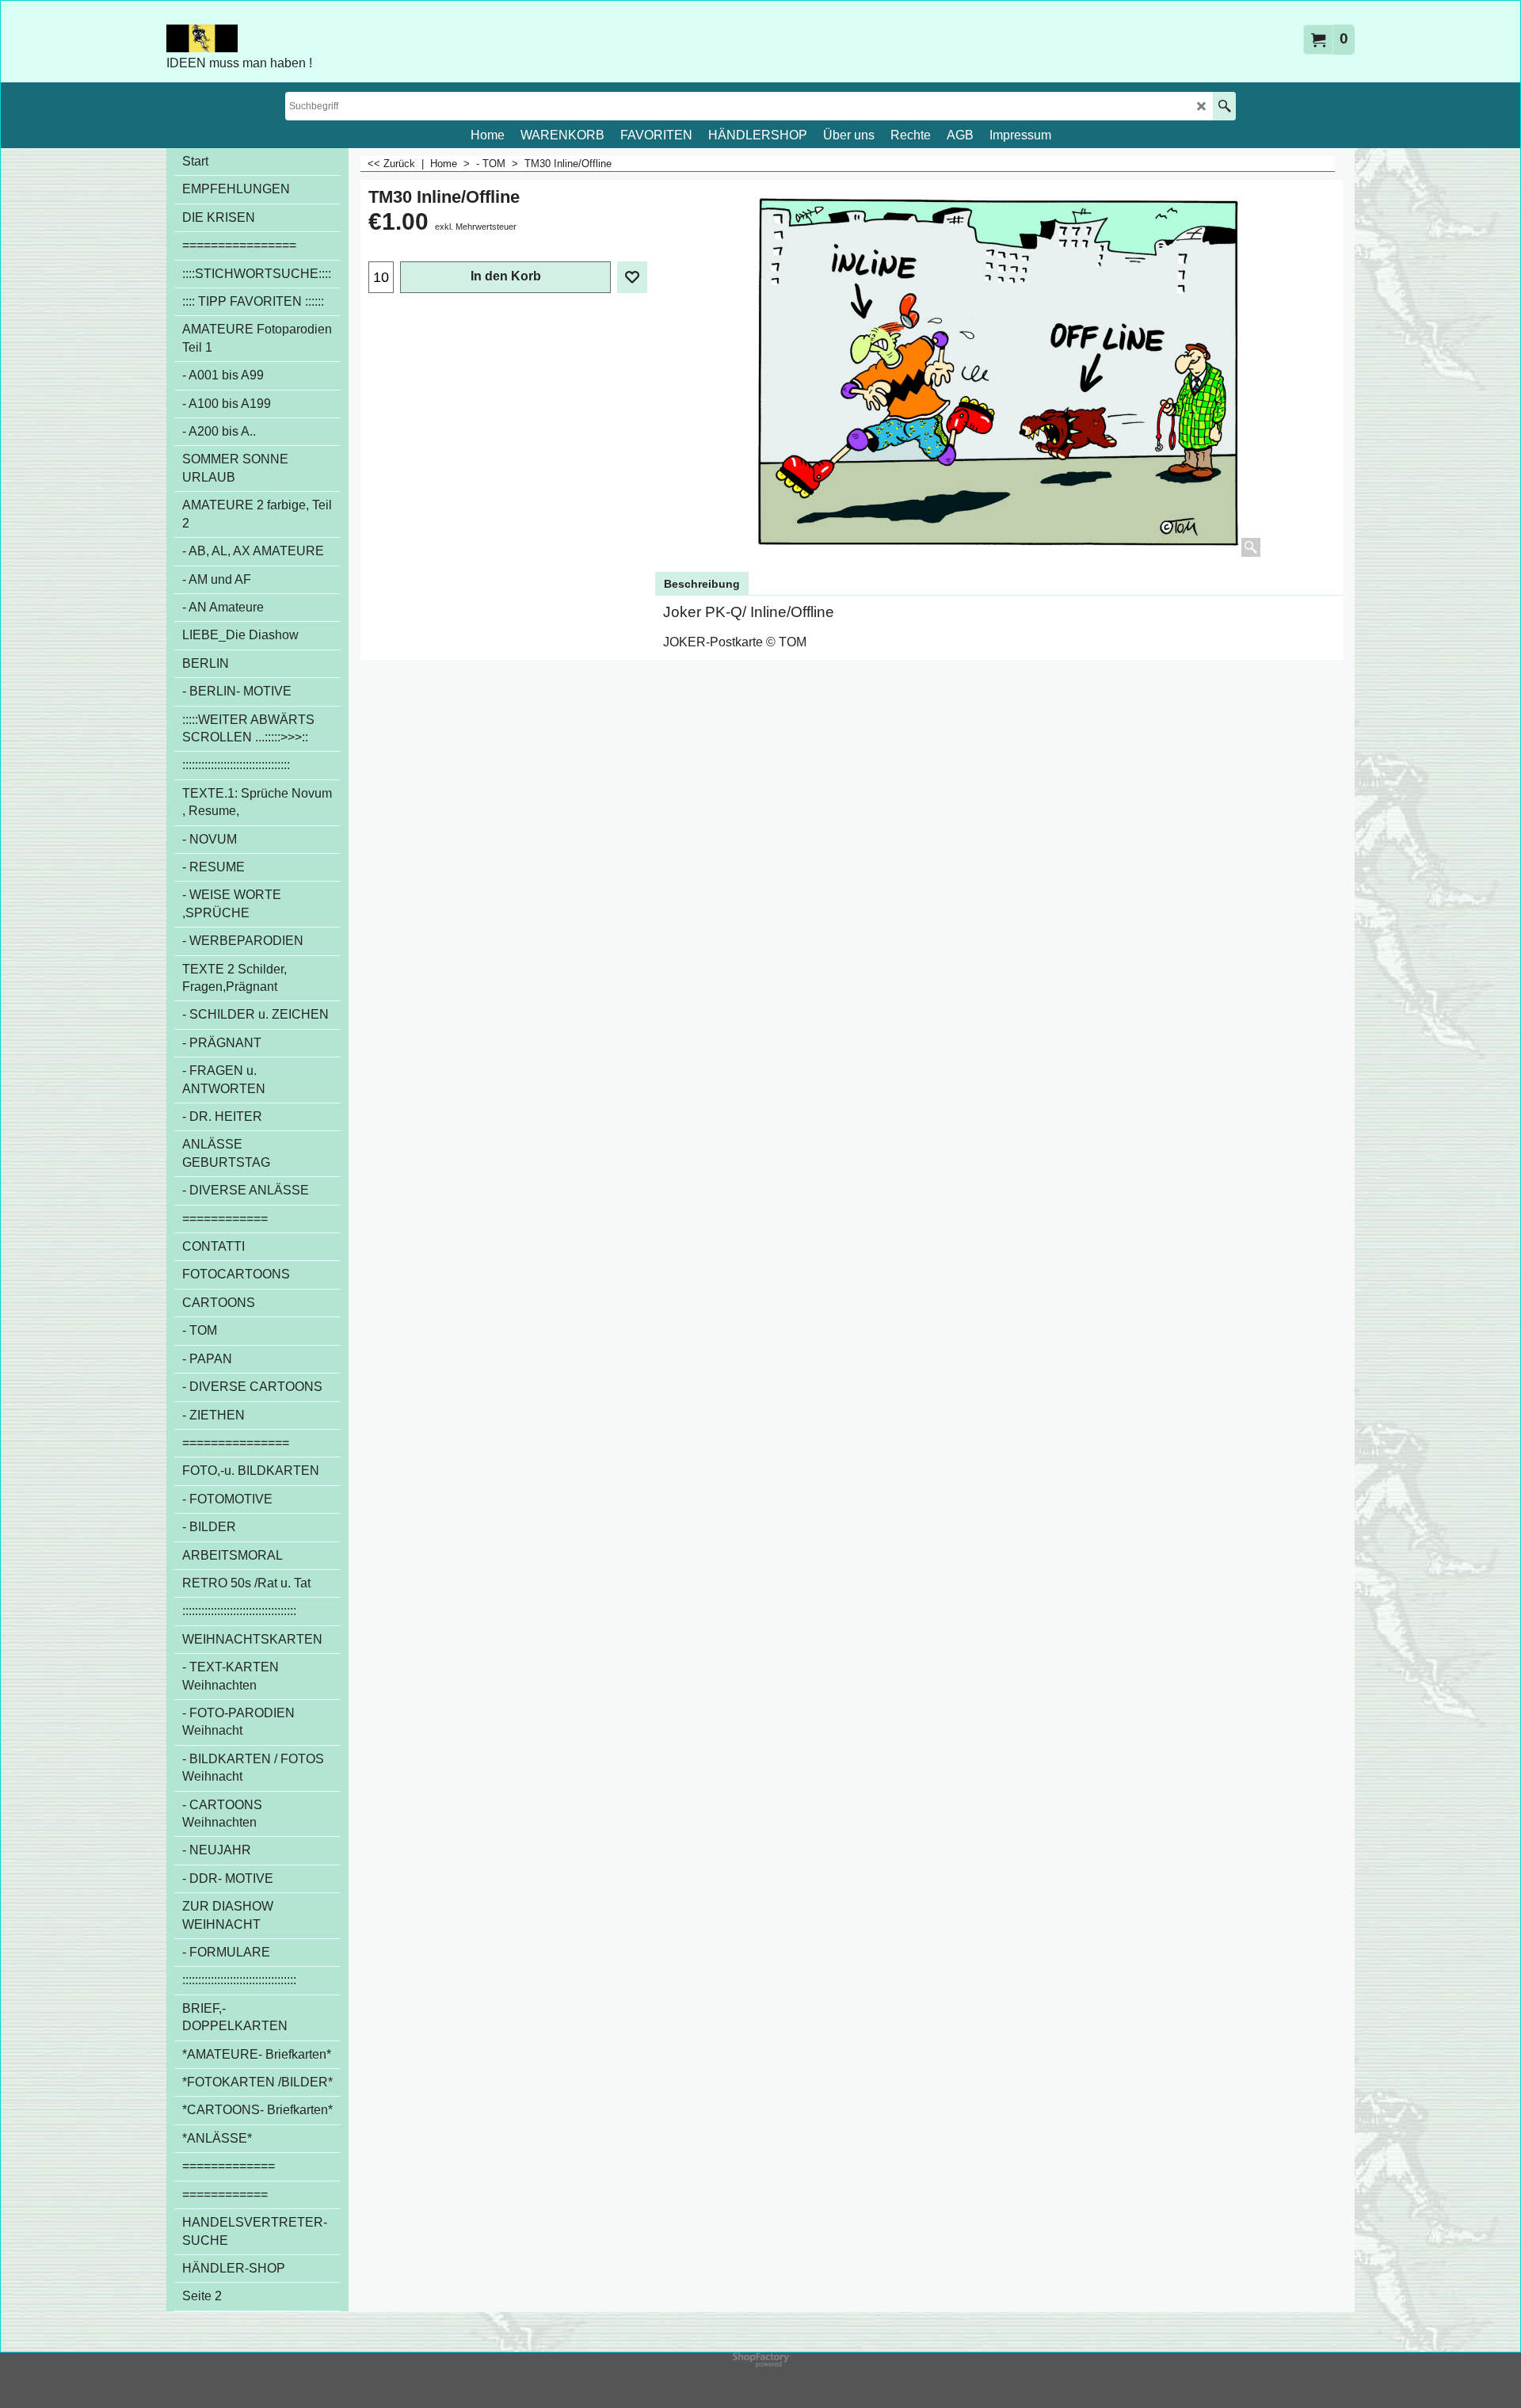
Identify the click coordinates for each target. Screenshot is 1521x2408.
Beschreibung (702, 584)
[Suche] (1224, 106)
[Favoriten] (632, 277)
